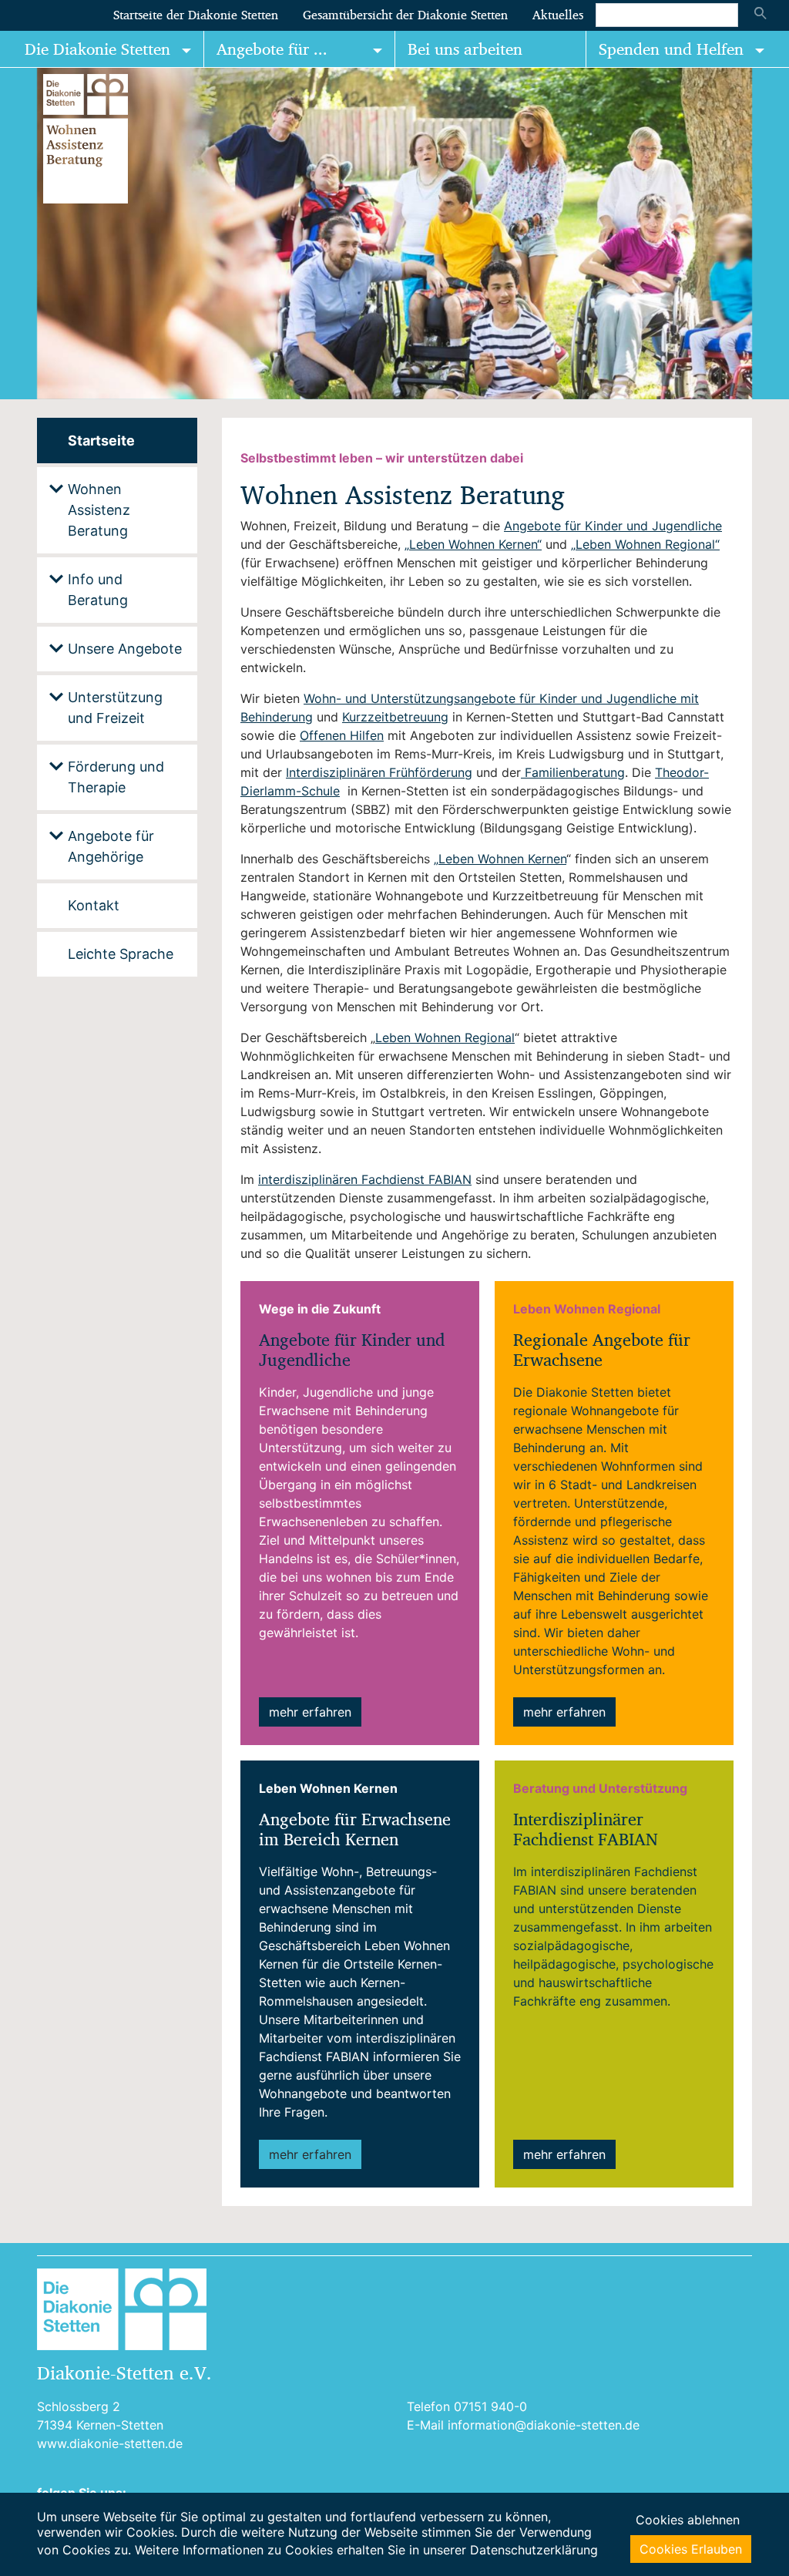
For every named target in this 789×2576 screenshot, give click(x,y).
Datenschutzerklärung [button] (534, 2550)
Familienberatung (575, 772)
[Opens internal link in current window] (523, 772)
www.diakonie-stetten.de (110, 2443)
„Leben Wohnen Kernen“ (473, 544)
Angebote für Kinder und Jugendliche (613, 526)
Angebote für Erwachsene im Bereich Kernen (355, 1829)
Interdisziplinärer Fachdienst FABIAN (586, 1829)
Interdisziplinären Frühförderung (379, 772)
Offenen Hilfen (342, 735)
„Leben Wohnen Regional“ (645, 544)
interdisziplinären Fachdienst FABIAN (365, 1179)
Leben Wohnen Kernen (502, 859)
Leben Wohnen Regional (445, 1037)
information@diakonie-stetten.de (544, 2425)
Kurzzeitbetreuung (395, 717)
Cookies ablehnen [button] (688, 2520)
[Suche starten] (760, 15)
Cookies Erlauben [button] (691, 2549)
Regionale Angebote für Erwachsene (602, 1350)
